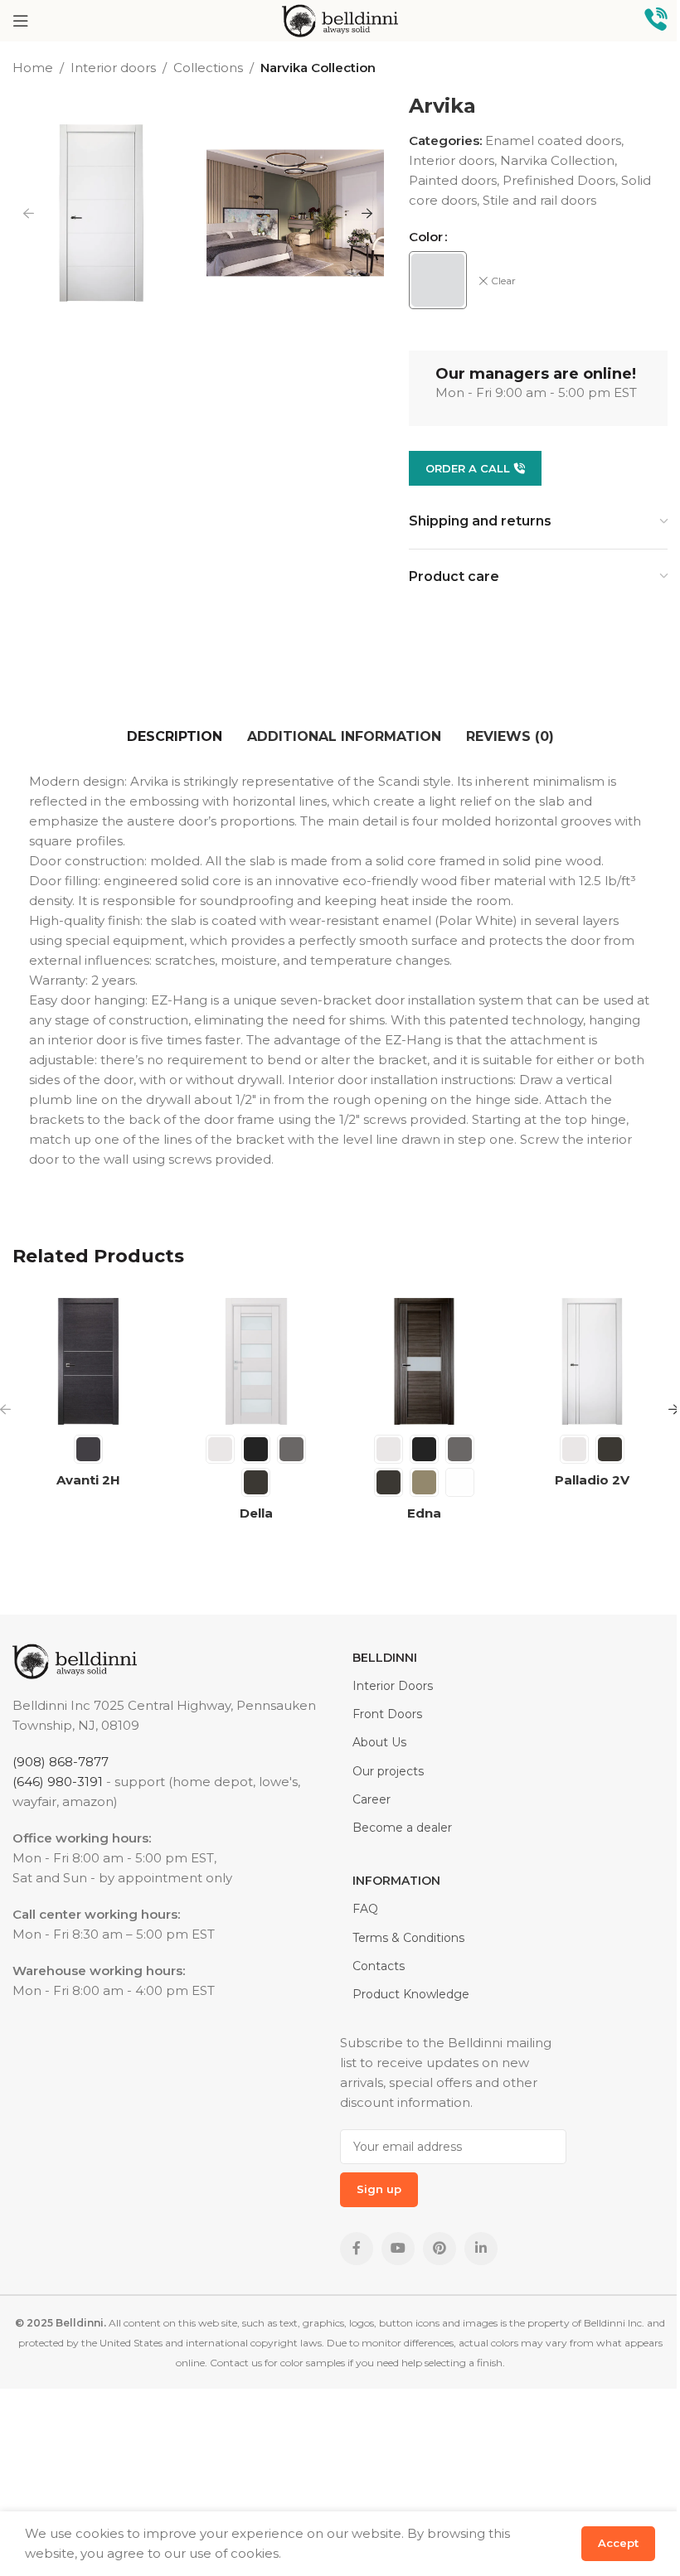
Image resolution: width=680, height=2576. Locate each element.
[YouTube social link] (398, 2249)
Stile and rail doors (539, 200)
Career (372, 1799)
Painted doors (453, 180)
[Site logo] (340, 19)
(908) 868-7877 (61, 1762)
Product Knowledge (411, 1994)
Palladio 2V (592, 1480)
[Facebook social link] (357, 2249)
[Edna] (424, 1361)
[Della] (257, 1361)
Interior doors (113, 68)
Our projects (388, 1771)
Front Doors (387, 1714)
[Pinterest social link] (440, 2249)
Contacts (379, 1966)
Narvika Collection (318, 68)
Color (426, 237)
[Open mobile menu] (21, 21)
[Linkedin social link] (481, 2249)
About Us (379, 1742)
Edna (424, 1513)
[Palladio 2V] (593, 1361)
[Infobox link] (656, 21)
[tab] (175, 738)
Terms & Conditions (408, 1938)
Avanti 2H (88, 1480)
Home (33, 68)
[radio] (438, 280)
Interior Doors (393, 1686)
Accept (618, 2543)
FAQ (365, 1909)
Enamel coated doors (553, 140)
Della (256, 1513)
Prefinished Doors (559, 180)
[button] (29, 213)
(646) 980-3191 (58, 1782)
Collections (208, 68)
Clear (503, 281)
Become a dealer (402, 1828)
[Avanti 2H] (88, 1361)
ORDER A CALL (468, 468)
